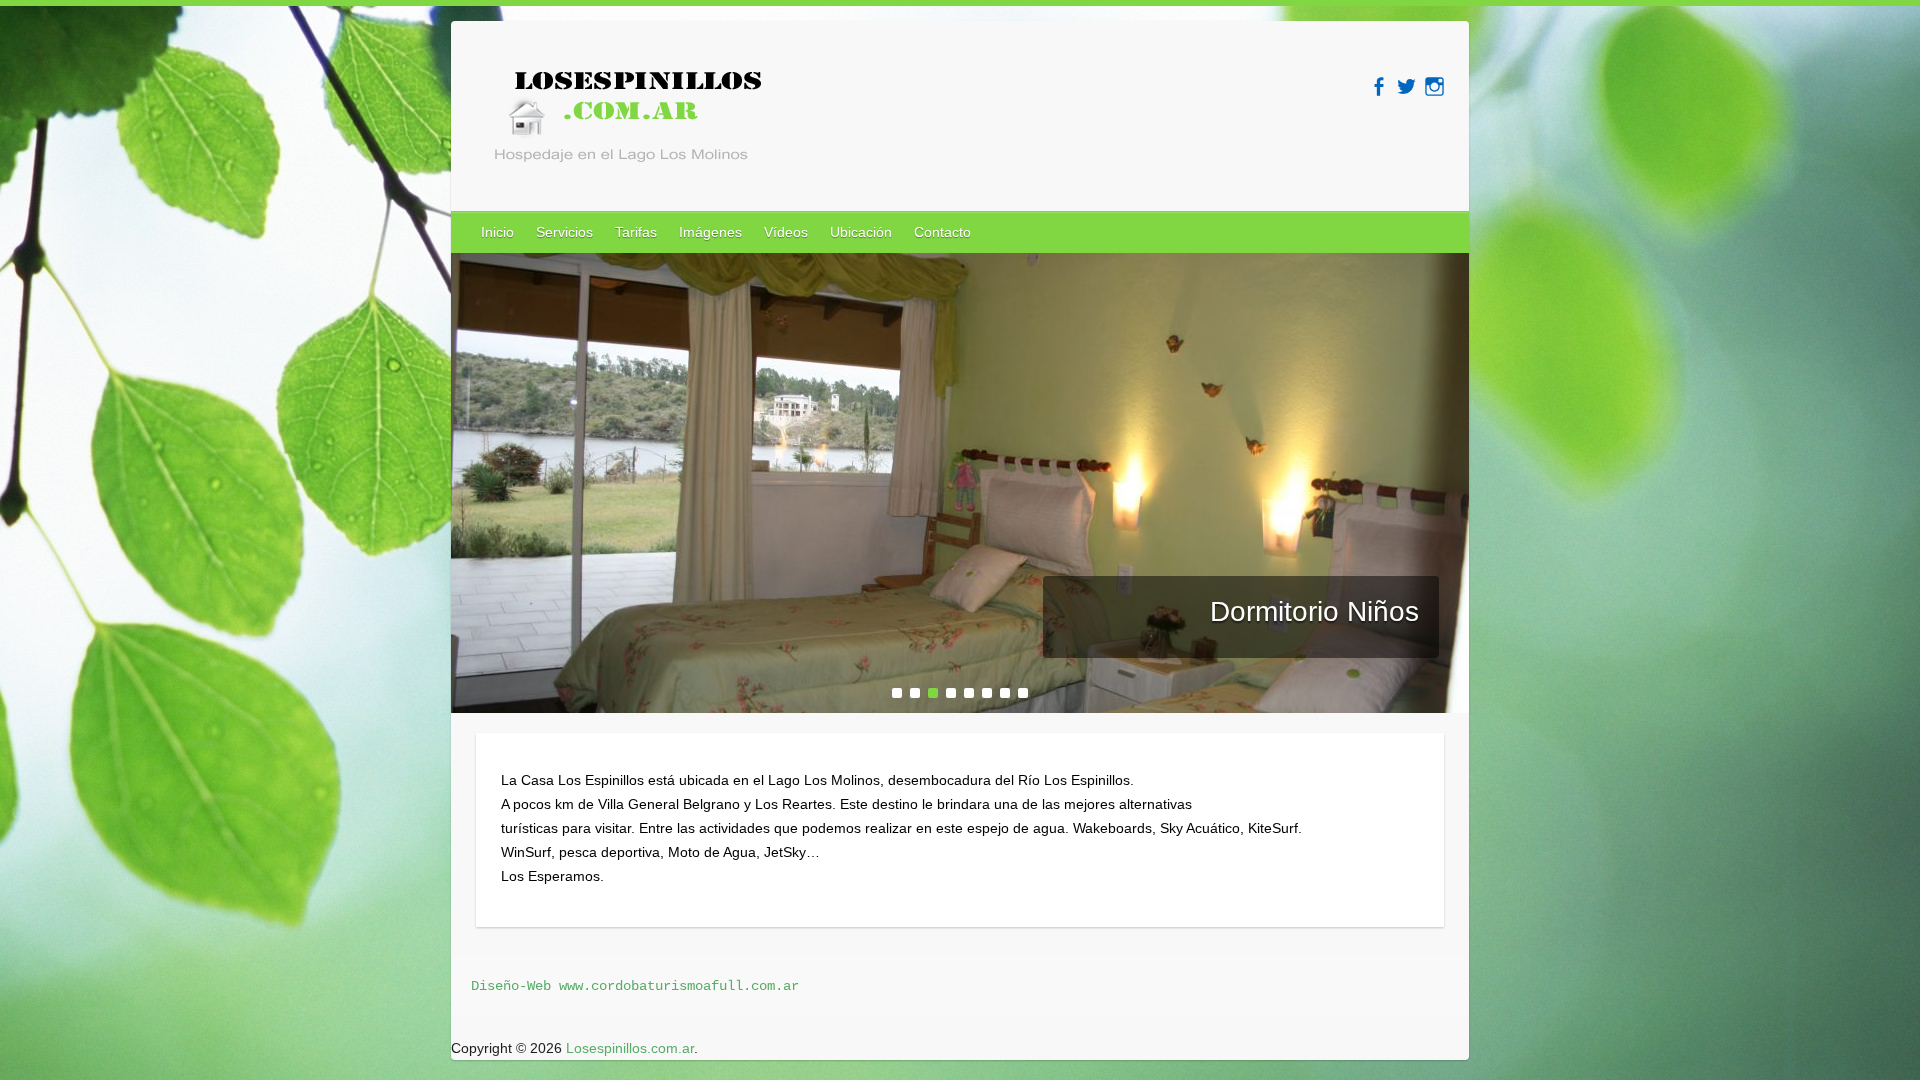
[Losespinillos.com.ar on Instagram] (1434, 86)
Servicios (564, 232)
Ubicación (861, 232)
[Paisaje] (960, 265)
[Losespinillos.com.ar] (621, 122)
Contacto (942, 232)
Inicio (497, 232)
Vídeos (786, 232)
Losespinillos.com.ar (630, 1048)
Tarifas (636, 232)
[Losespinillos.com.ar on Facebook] (1378, 86)
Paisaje (1372, 611)
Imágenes (710, 232)
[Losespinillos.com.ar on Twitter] (1406, 86)
